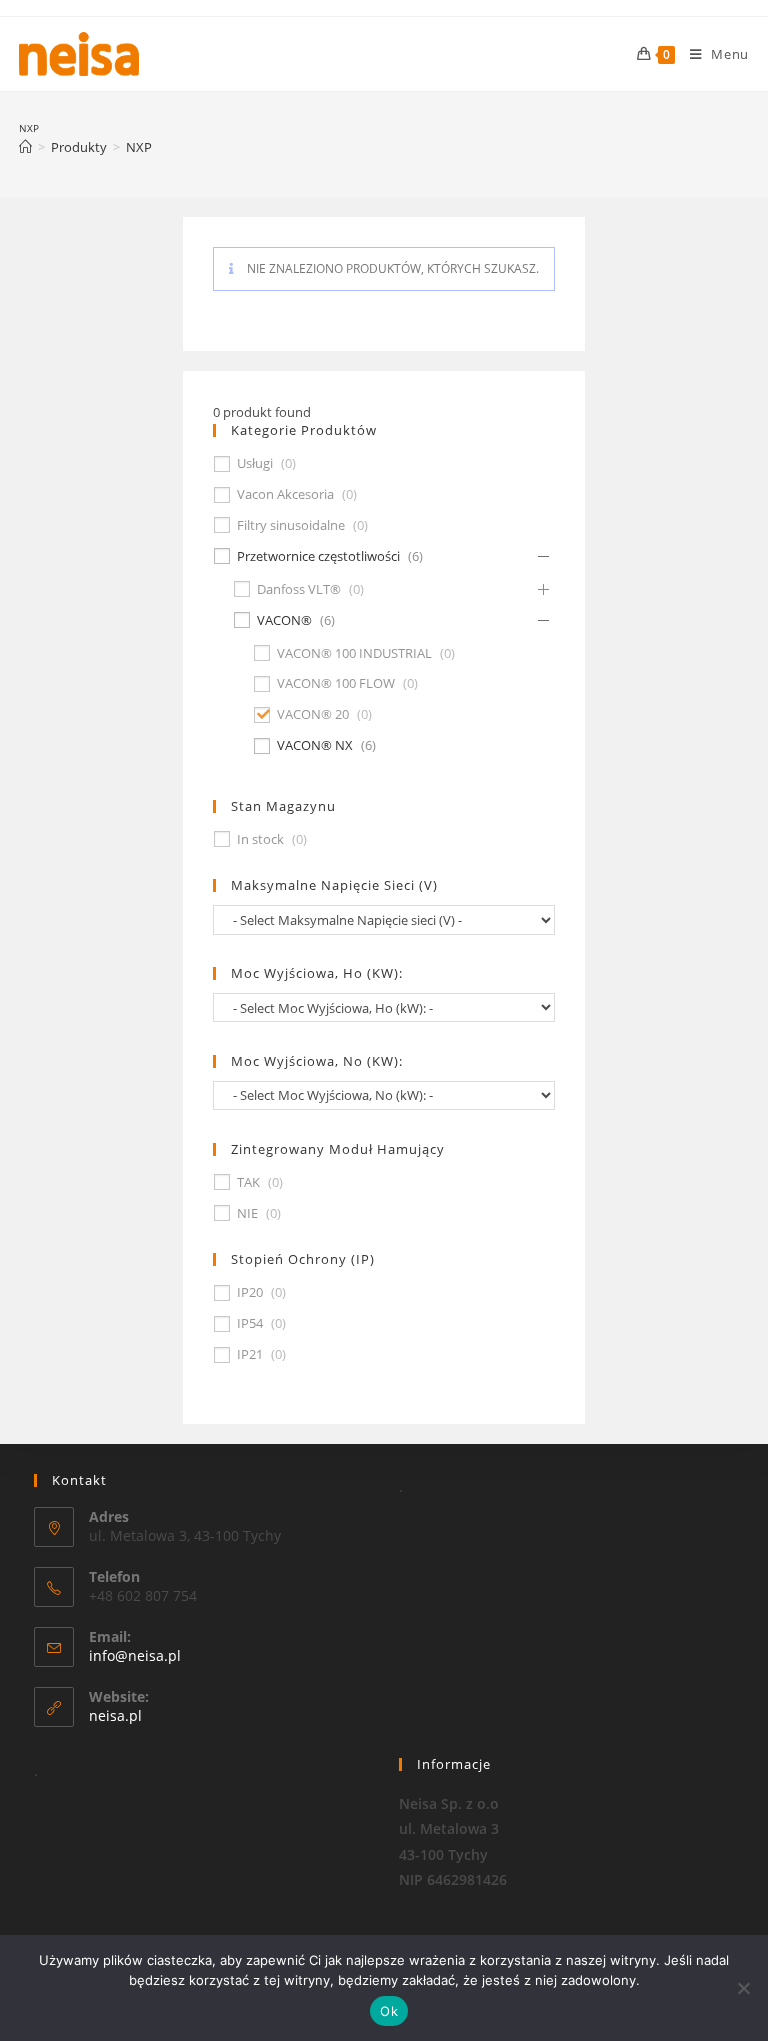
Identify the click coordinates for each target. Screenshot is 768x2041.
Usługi (255, 463)
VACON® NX (315, 745)
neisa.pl (115, 1715)
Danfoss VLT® (299, 589)
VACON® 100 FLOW (336, 683)
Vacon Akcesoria (285, 494)
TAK (248, 1182)
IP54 (250, 1323)
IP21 (250, 1354)
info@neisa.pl (135, 1655)
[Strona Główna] (25, 147)
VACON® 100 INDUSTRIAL (354, 653)
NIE (247, 1213)
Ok (389, 2011)
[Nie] (743, 1988)
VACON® (284, 620)
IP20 (250, 1292)
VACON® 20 (313, 714)
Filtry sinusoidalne (291, 525)
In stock (260, 839)
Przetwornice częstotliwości (318, 556)
